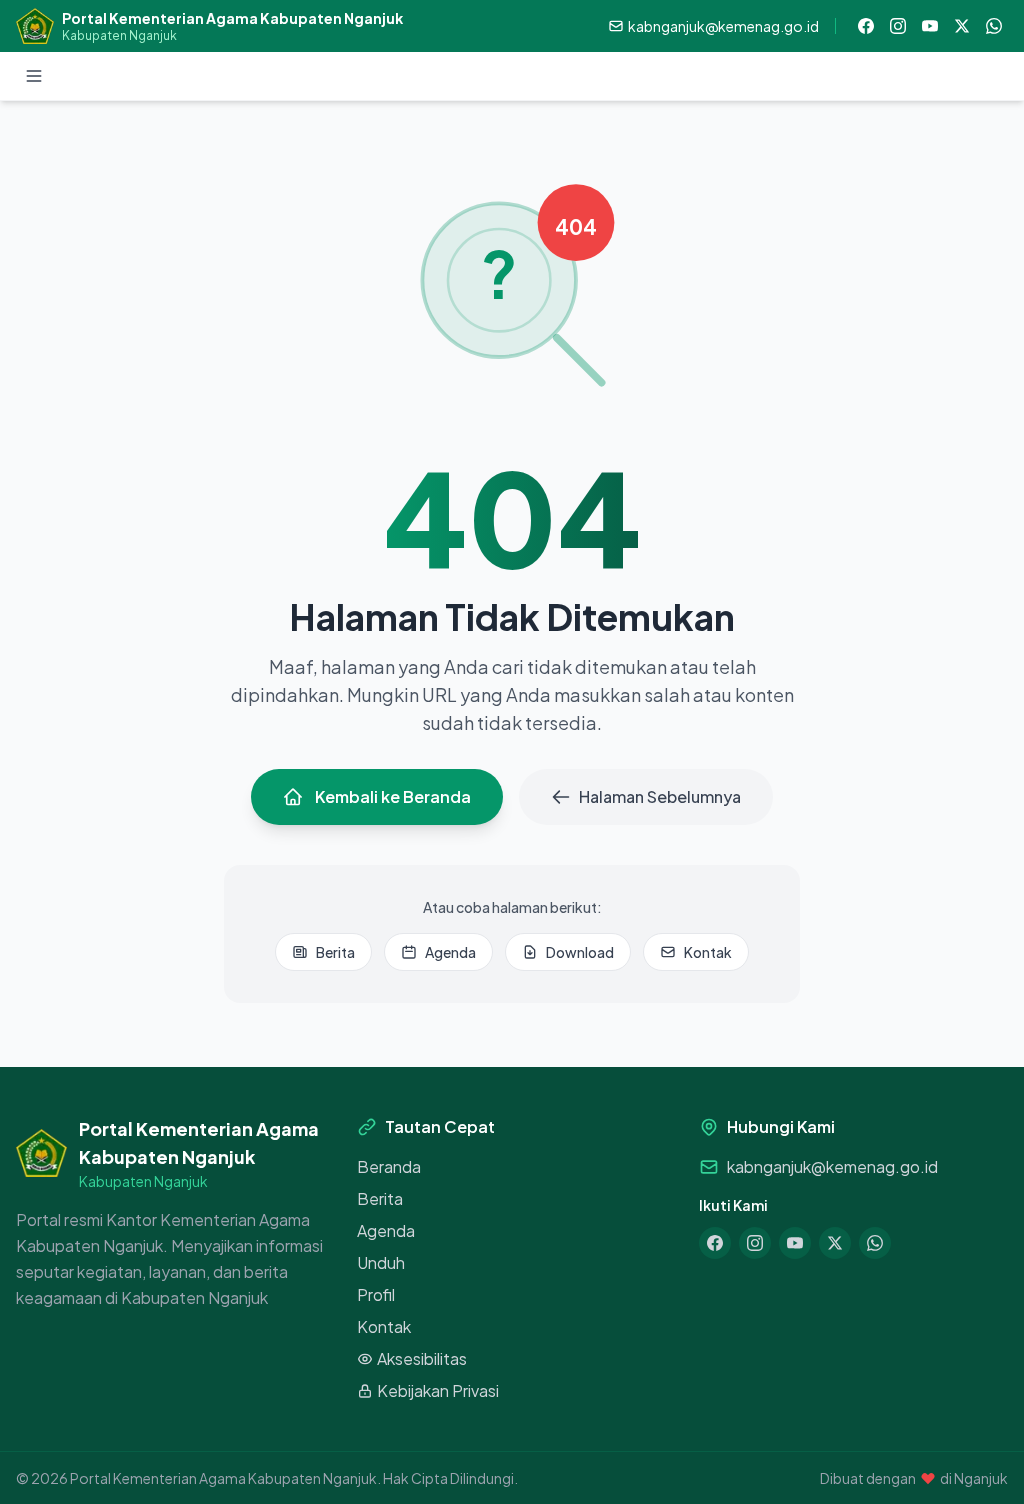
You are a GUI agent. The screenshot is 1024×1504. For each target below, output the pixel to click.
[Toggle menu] (34, 76)
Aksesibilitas (422, 1358)
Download (580, 952)
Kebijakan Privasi (438, 1390)
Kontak (708, 952)
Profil (376, 1294)
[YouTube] (930, 26)
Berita (335, 952)
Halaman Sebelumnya (660, 796)
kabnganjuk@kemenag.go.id (832, 1166)
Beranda (389, 1166)
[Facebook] (866, 26)
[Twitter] (962, 26)
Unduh (381, 1262)
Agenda (450, 952)
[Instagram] (898, 26)
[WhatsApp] (994, 26)
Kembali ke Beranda (393, 796)
